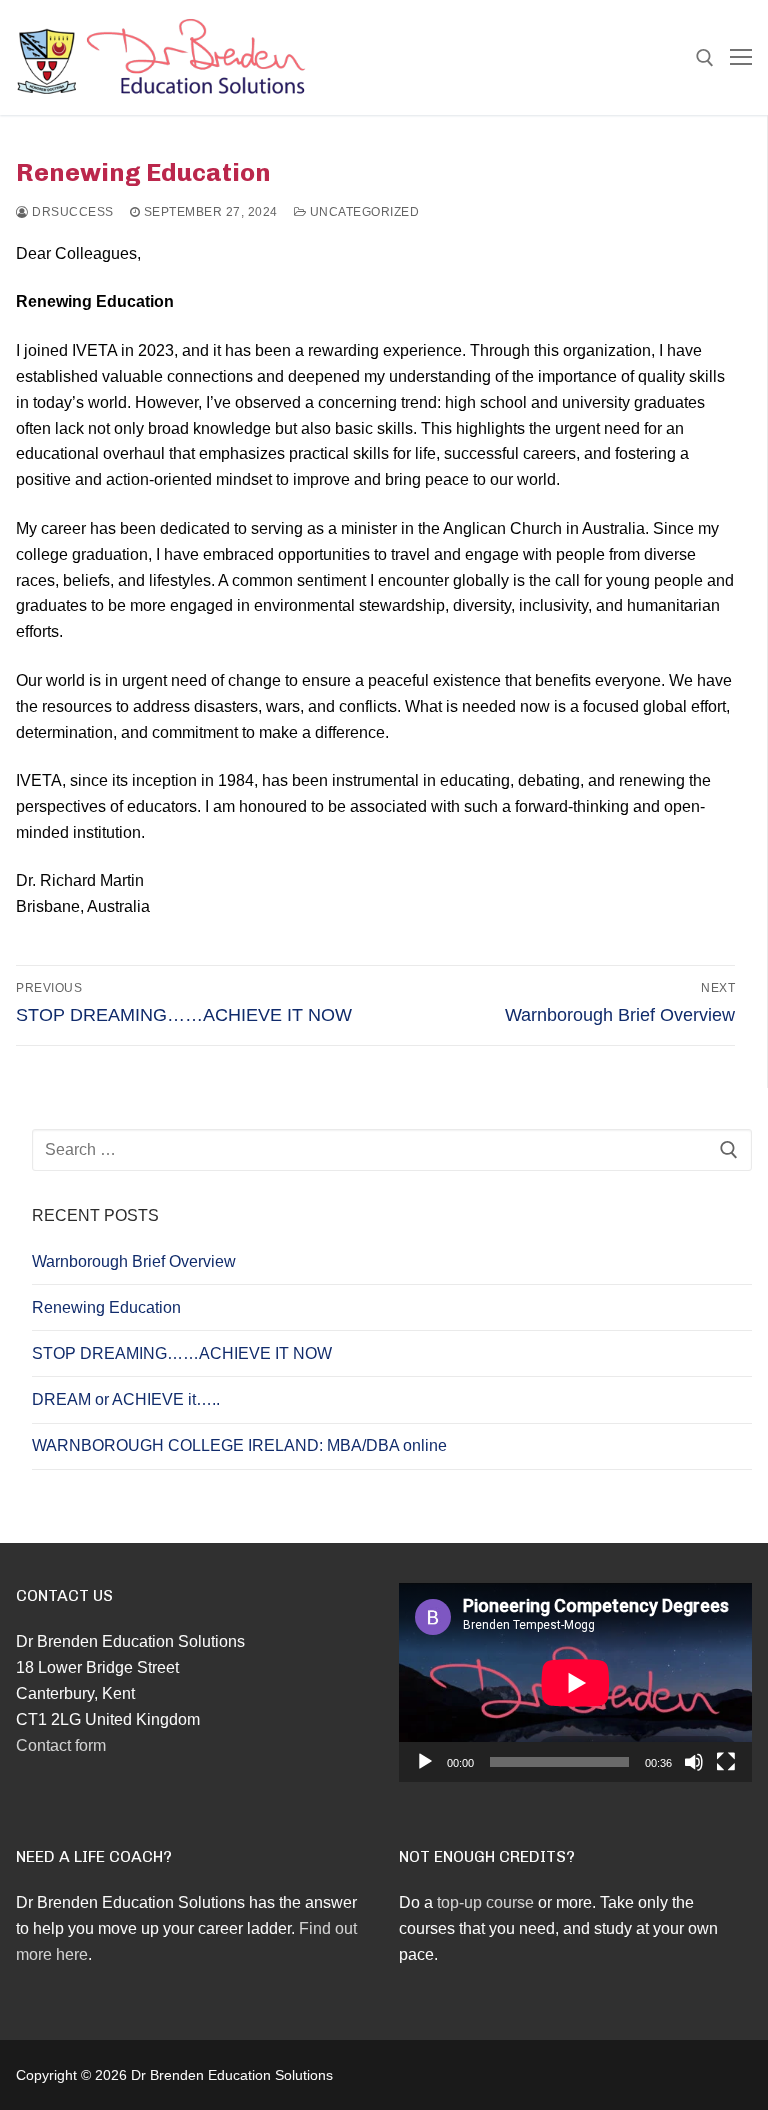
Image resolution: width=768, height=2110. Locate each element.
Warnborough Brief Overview (134, 1261)
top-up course (485, 1902)
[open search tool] (705, 58)
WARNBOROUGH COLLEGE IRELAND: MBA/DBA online (239, 1445)
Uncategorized (362, 212)
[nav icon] (741, 58)
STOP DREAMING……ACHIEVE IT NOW (182, 1353)
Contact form (61, 1745)
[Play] (425, 1762)
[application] (575, 1682)
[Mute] (694, 1762)
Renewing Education (106, 1307)
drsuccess (71, 212)
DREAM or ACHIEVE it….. (126, 1399)
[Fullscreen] (726, 1762)
